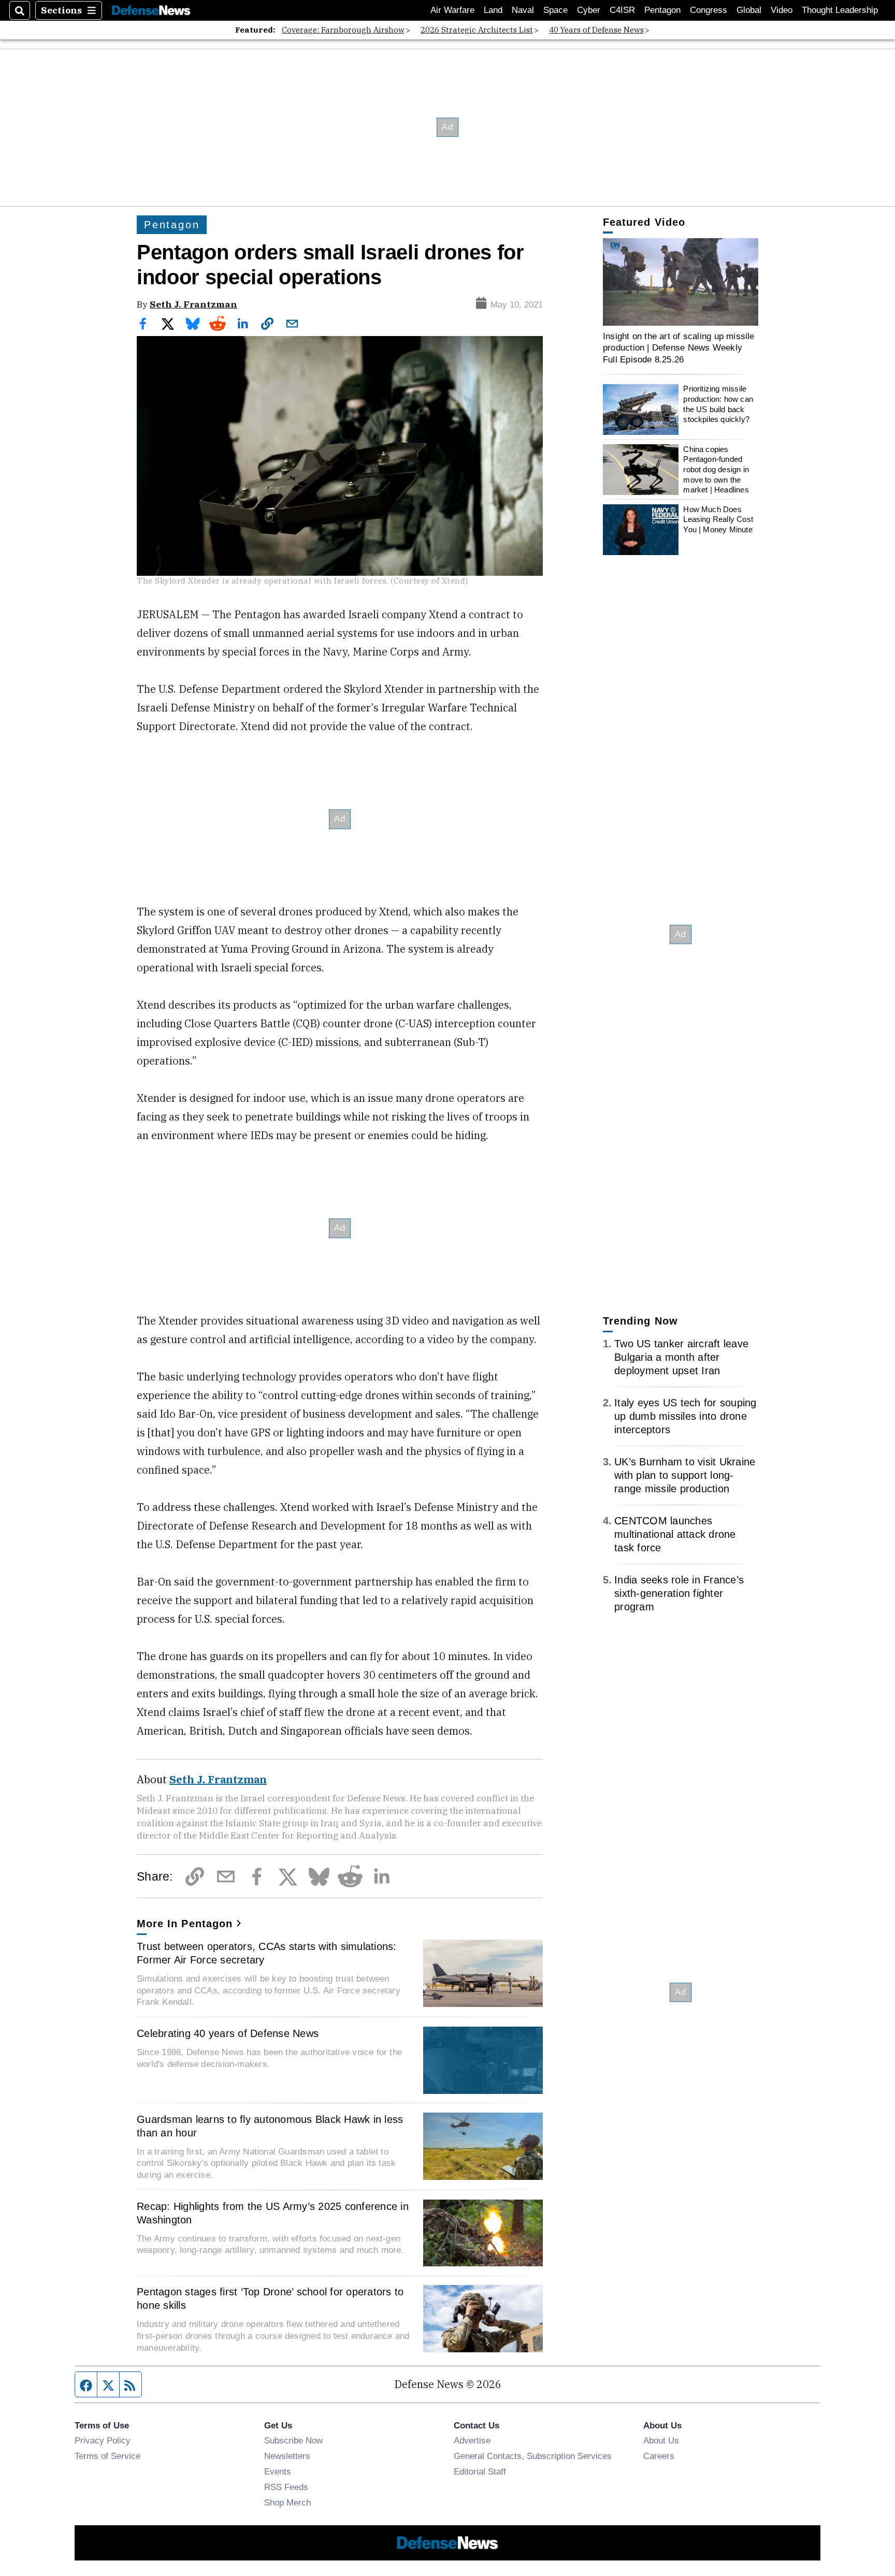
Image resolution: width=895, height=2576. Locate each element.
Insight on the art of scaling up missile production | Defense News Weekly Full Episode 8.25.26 (679, 348)
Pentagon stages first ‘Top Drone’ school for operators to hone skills (270, 2298)
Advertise (472, 2440)
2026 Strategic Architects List (477, 30)
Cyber (589, 10)
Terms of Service (107, 2456)
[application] (681, 282)
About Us (661, 2440)
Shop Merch (287, 2502)
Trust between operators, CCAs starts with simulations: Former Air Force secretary (267, 1953)
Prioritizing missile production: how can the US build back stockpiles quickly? (718, 404)
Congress (709, 10)
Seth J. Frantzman (193, 304)
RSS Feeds (286, 2487)
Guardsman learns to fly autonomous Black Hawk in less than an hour (270, 2126)
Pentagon (662, 10)
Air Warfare (452, 10)
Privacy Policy (103, 2440)
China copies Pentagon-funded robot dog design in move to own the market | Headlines (716, 470)
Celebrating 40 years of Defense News (228, 2033)
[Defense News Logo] (151, 11)
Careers (659, 2456)
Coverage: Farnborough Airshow (343, 30)
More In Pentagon (185, 1924)
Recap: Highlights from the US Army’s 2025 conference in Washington (273, 2213)
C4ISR (622, 10)
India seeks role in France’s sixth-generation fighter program (679, 1593)
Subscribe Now (293, 2440)
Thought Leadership (840, 10)
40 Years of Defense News (596, 30)
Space (555, 10)
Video (782, 10)
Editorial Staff (480, 2471)
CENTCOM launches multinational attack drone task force (675, 1534)
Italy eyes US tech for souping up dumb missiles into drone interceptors (685, 1416)
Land (493, 10)
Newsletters (287, 2456)
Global (749, 10)
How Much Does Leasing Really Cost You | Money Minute (718, 519)
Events (278, 2471)
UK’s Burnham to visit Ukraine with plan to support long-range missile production (685, 1475)
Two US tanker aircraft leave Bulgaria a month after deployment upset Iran (681, 1357)
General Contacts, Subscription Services (533, 2456)
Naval (523, 10)
